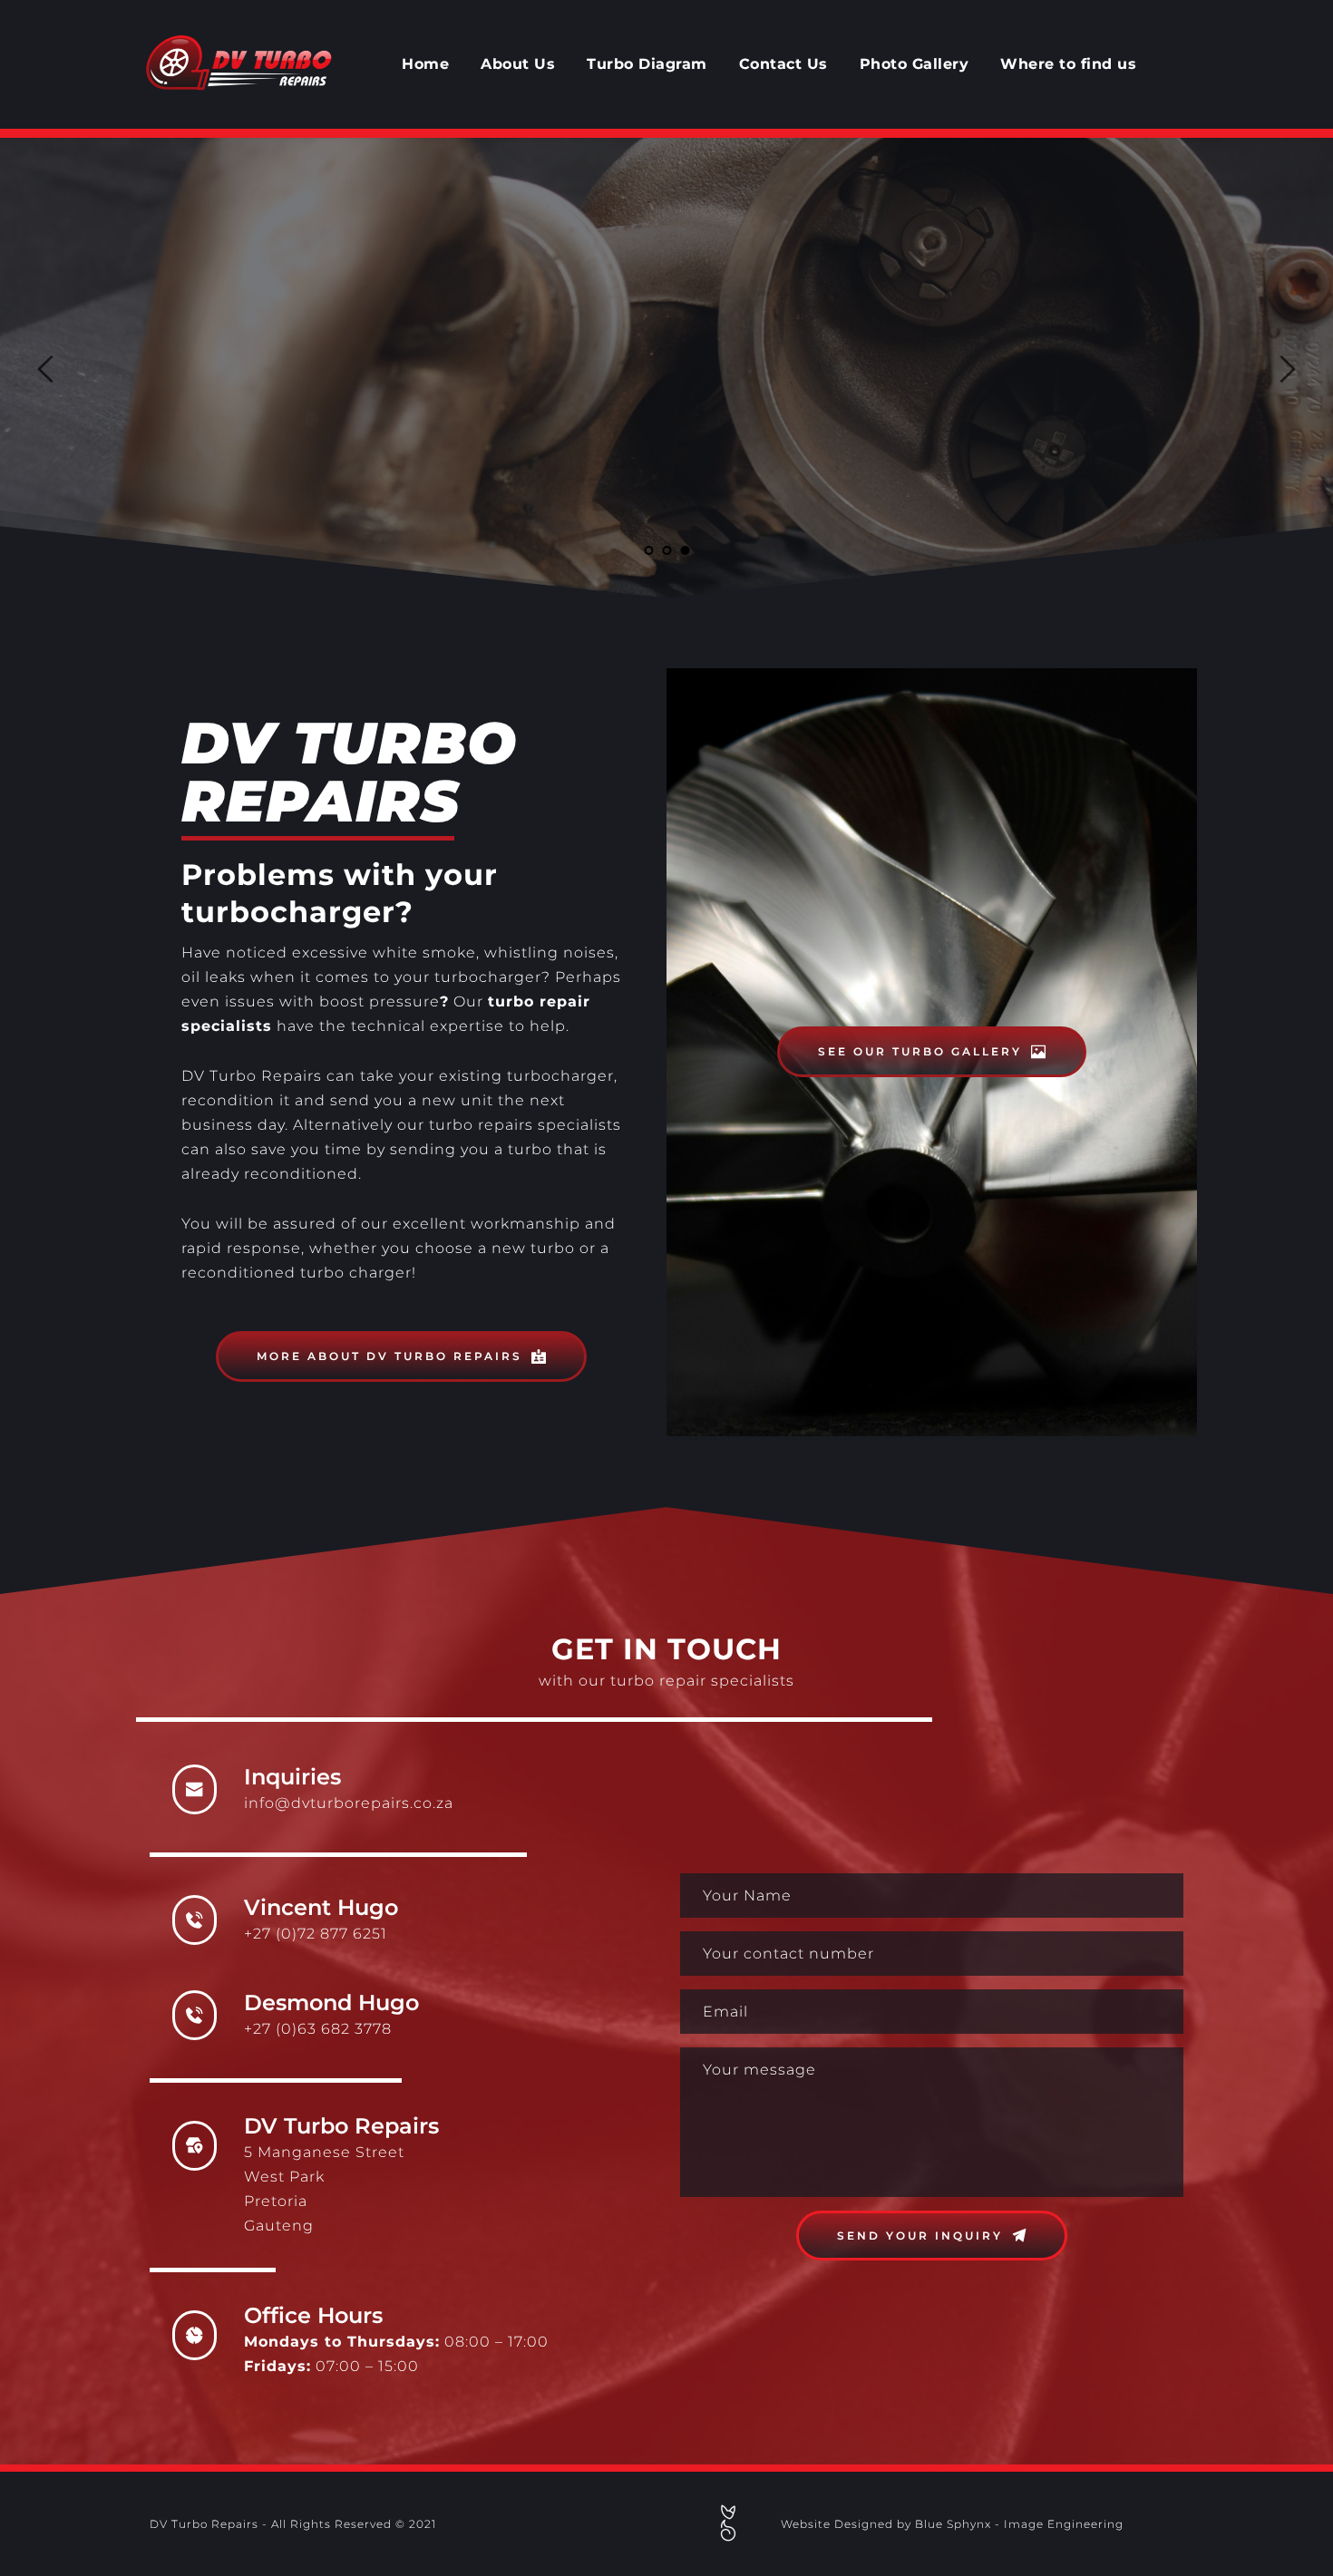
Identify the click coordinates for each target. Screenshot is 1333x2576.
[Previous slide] (46, 369)
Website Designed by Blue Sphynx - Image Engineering (952, 2524)
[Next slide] (1287, 369)
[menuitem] (425, 64)
